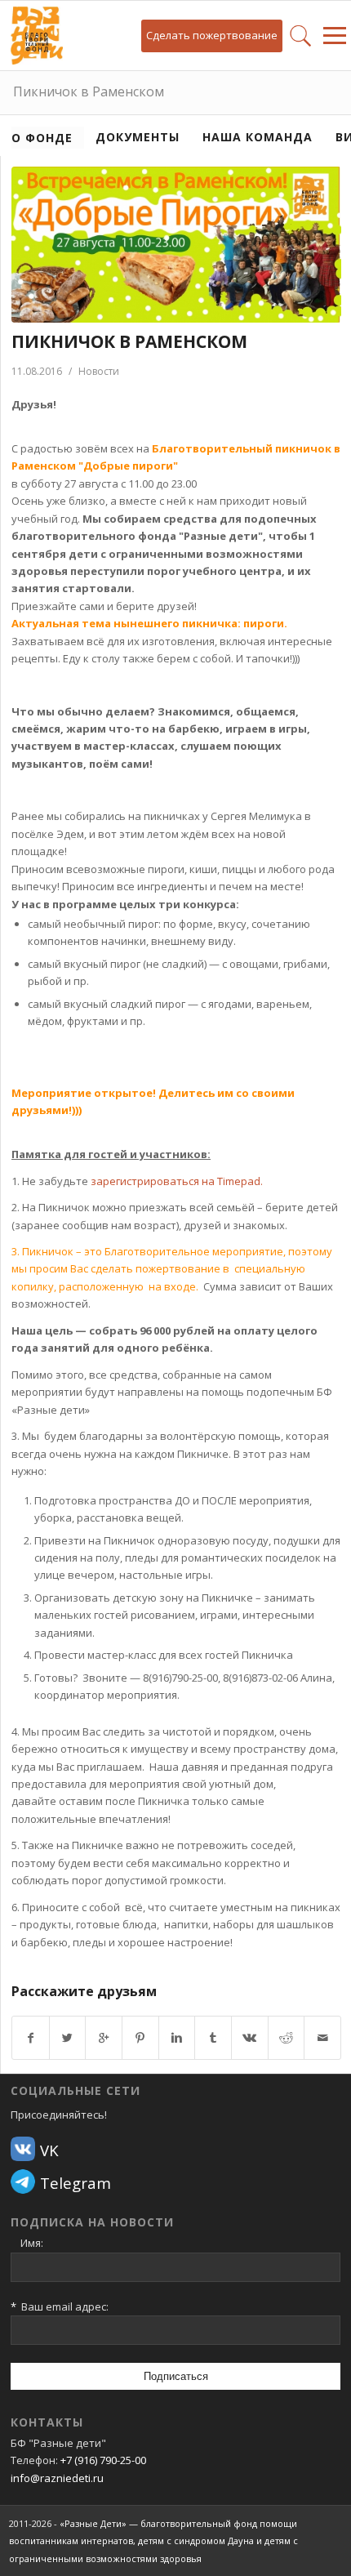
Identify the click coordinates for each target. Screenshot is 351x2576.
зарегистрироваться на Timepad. (177, 1181)
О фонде (42, 138)
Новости (99, 371)
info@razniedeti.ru (57, 2478)
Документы (138, 137)
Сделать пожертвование (212, 35)
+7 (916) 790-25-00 (103, 2460)
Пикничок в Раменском (89, 91)
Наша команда (258, 137)
